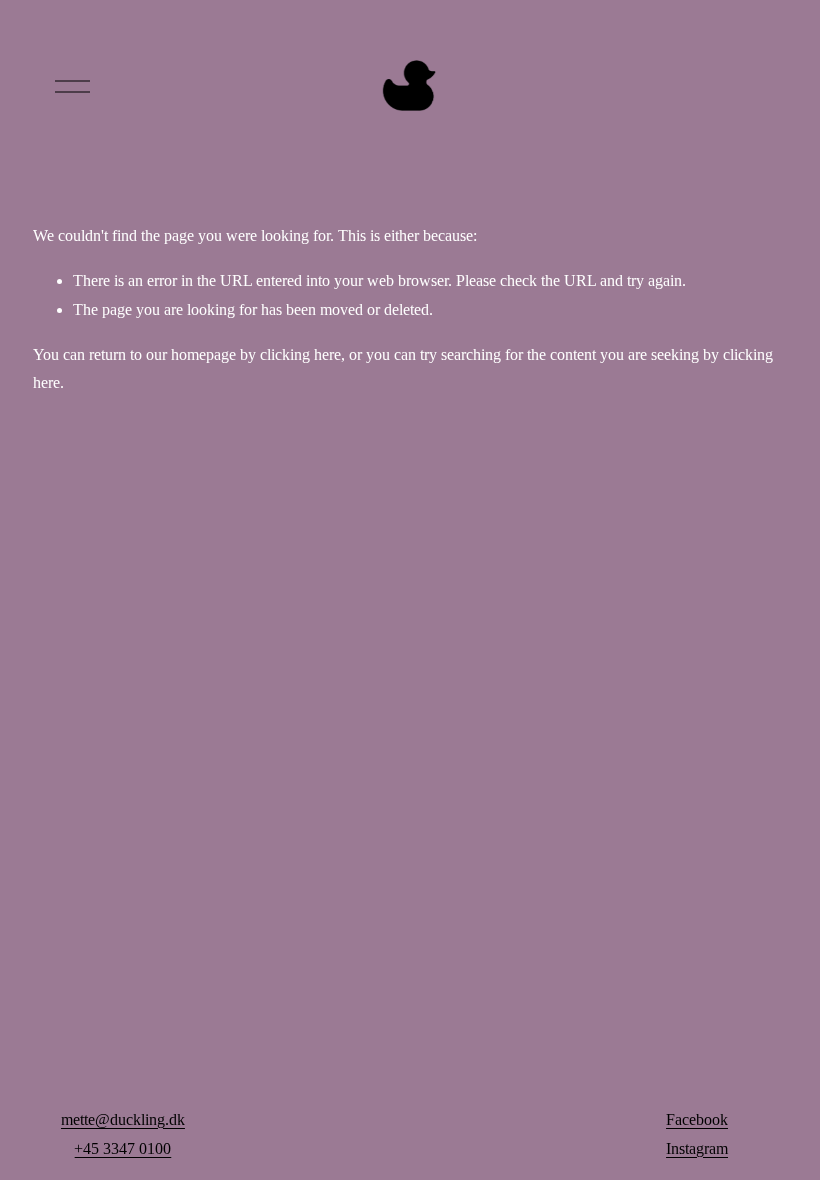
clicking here (300, 354)
